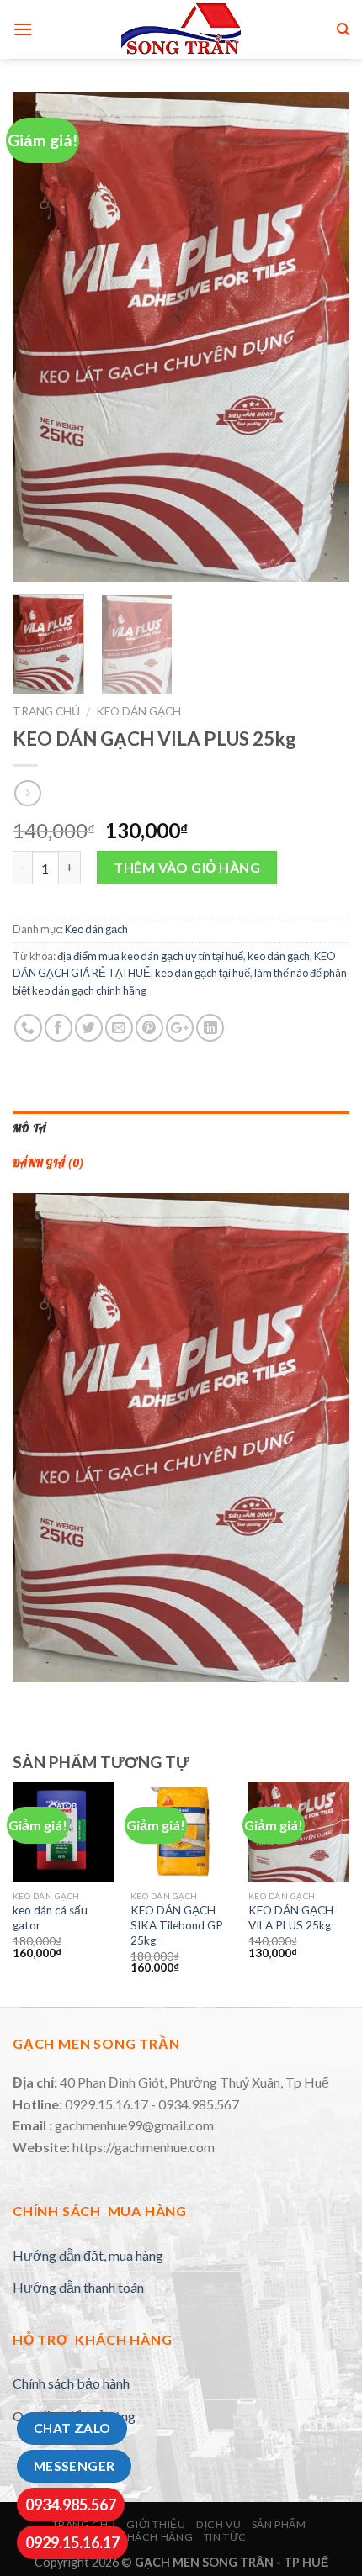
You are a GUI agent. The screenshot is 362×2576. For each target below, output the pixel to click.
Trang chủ (46, 711)
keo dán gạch (279, 956)
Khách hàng (156, 2537)
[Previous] (40, 337)
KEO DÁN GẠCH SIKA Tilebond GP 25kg (177, 1925)
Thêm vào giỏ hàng (187, 867)
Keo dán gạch (138, 711)
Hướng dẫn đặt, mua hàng (88, 2255)
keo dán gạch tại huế (202, 973)
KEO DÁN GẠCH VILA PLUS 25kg (291, 1918)
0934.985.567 (71, 2505)
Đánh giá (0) (48, 1163)
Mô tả (29, 1128)
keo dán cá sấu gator (50, 1918)
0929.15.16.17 (72, 2542)
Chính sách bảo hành (71, 2383)
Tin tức (225, 2537)
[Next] (322, 337)
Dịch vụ (218, 2524)
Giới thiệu (156, 2524)
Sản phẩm (279, 2524)
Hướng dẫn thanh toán (78, 2287)
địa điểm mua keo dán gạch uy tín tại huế (150, 956)
